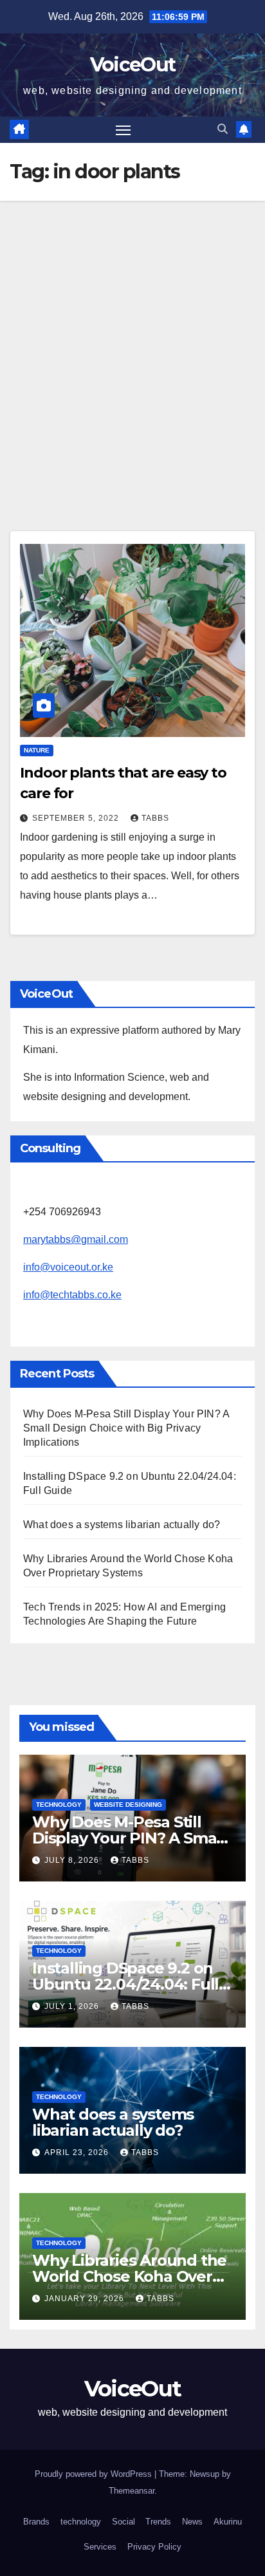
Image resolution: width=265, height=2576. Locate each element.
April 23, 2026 (78, 2152)
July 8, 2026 (73, 1860)
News (192, 2522)
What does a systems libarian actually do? (122, 1525)
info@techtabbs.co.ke (72, 1295)
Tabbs (155, 818)
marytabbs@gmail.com (76, 1239)
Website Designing (128, 1805)
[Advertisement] (132, 340)
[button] (223, 129)
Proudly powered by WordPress (95, 2474)
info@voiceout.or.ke (68, 1267)
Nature (37, 750)
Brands (36, 2522)
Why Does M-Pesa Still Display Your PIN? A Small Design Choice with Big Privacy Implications (126, 1428)
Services (100, 2547)
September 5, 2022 (77, 818)
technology (59, 1805)
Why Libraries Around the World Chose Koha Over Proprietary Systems (129, 2276)
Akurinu (228, 2522)
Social (123, 2522)
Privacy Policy (154, 2547)
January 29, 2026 (86, 2299)
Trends (158, 2522)
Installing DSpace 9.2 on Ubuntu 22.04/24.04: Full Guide (125, 1984)
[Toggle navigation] (123, 130)
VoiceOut (132, 65)
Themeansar (132, 2491)
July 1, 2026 (73, 2006)
